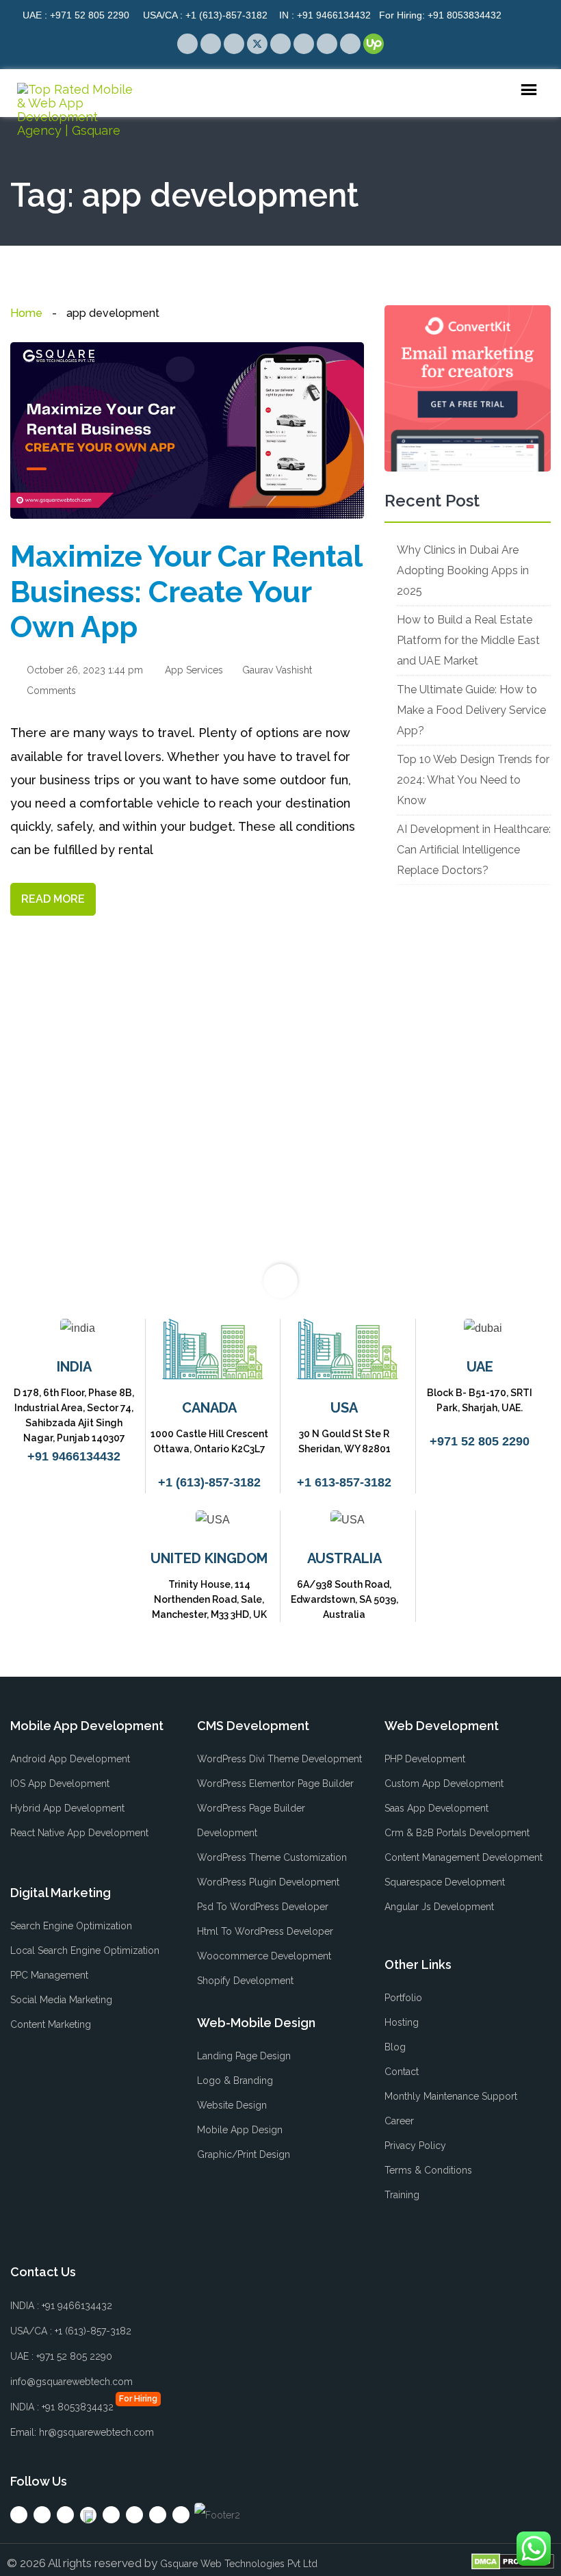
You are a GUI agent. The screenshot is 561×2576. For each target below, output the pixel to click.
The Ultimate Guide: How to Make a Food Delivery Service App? (471, 710)
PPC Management (49, 1975)
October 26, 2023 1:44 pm (83, 670)
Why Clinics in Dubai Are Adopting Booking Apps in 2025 (463, 570)
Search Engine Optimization (71, 1926)
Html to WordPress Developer (265, 1931)
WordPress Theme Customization (272, 1857)
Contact (402, 2072)
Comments (50, 691)
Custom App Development (444, 1783)
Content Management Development (464, 1857)
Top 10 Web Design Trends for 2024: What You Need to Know (473, 780)
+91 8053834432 (440, 15)
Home (26, 313)
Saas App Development (436, 1808)
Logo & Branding (235, 2081)
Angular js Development (439, 1907)
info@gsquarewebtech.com (71, 2382)
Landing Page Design (244, 2056)
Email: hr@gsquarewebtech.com (82, 2432)
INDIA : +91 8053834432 (62, 2407)
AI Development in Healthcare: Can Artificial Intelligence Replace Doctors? (474, 850)
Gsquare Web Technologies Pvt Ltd (239, 2564)
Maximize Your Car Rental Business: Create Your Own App (186, 592)
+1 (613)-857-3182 (205, 15)
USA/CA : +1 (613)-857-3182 (71, 2331)
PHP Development (425, 1759)
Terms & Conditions (428, 2170)
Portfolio (403, 1998)
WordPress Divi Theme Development (279, 1759)
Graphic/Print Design (244, 2154)
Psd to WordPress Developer (263, 1907)
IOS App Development (60, 1783)
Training (402, 2195)
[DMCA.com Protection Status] (513, 2561)
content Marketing (51, 2024)
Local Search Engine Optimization (85, 1950)
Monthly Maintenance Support (451, 2096)
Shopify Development (245, 1981)
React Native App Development (79, 1833)
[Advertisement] (187, 1137)
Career (399, 2121)
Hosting (402, 2022)
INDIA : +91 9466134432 (61, 2306)
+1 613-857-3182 (344, 1482)
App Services (194, 670)
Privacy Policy (415, 2146)
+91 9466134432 (325, 15)
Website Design (232, 2105)
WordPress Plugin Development (268, 1882)
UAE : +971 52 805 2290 (61, 2356)
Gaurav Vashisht (276, 670)
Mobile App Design (240, 2130)
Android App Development (70, 1759)
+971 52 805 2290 (76, 15)
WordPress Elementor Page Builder (275, 1783)
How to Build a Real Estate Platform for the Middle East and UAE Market (468, 640)
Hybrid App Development (67, 1808)
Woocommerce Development (264, 1956)
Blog (395, 2047)
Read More (53, 899)
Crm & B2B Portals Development (457, 1833)
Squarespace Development (445, 1882)
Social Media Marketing (61, 2000)
